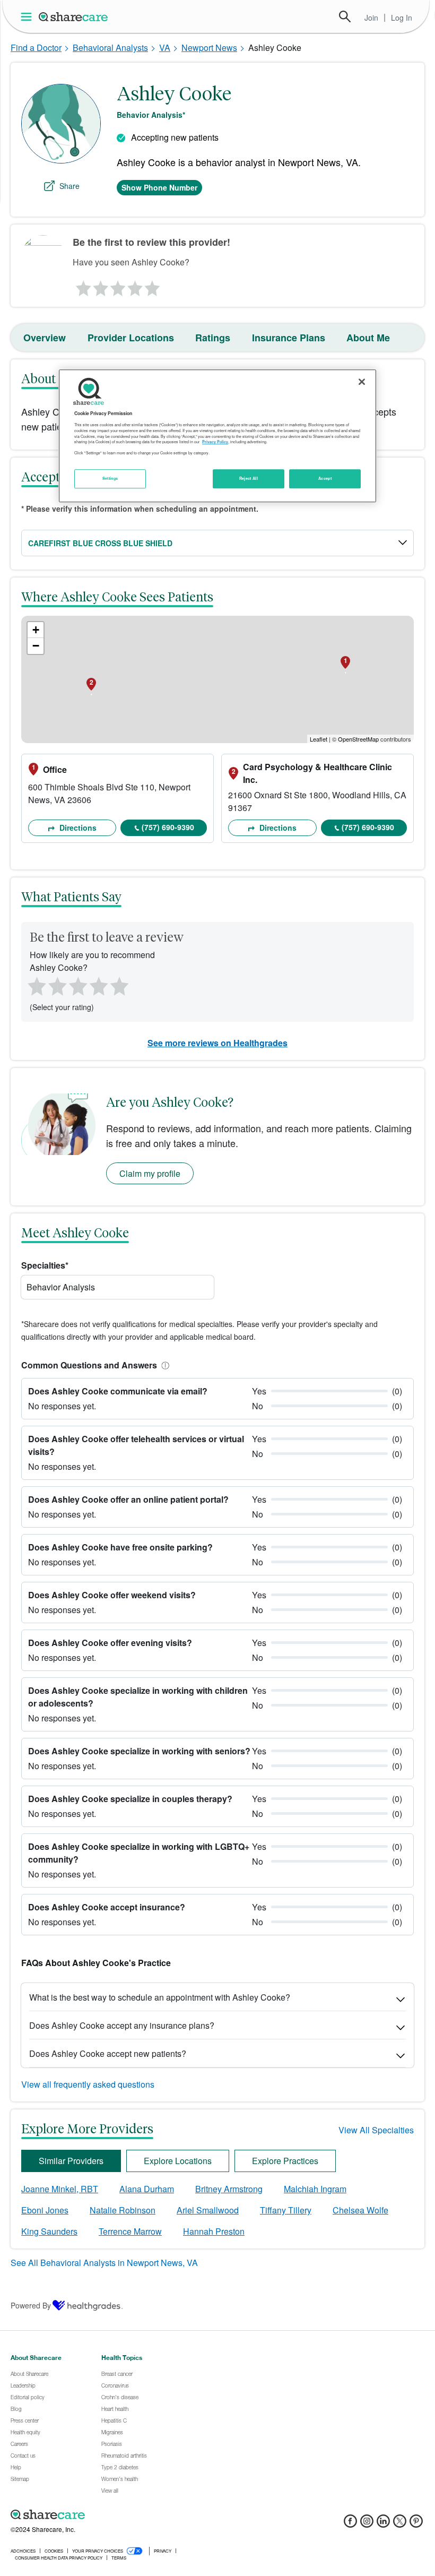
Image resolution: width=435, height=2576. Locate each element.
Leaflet (319, 739)
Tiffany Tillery (286, 2210)
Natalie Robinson (123, 2210)
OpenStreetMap (358, 739)
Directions (77, 828)
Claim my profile (150, 1173)
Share (69, 186)
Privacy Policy (215, 442)
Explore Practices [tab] (285, 2161)
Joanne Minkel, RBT (60, 2189)
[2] (100, 286)
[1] (82, 286)
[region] (217, 436)
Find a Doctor (36, 48)
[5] (153, 286)
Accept (325, 478)
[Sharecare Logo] (74, 16)
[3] (117, 286)
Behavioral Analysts (110, 48)
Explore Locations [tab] (178, 2161)
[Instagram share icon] (367, 2524)
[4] (135, 286)
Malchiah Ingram (315, 2189)
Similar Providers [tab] (71, 2161)
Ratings (213, 338)
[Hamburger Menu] (28, 17)
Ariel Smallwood (208, 2210)
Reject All (249, 478)
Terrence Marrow (130, 2231)
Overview (45, 338)
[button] (163, 1365)
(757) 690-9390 (168, 827)
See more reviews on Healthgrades (217, 1043)
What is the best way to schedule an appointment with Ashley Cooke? (160, 1997)
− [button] (36, 646)
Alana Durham (147, 2189)
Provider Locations (131, 338)
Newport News (209, 48)
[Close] (362, 382)
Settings (110, 478)
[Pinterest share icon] (416, 2524)
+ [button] (36, 630)
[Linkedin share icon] (383, 2524)
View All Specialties (376, 2130)
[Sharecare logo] (127, 2515)
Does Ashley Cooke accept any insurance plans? (122, 2025)
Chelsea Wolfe (360, 2210)
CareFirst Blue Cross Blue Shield (100, 543)
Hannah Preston (214, 2231)
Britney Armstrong (229, 2189)
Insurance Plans (289, 338)
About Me (368, 338)
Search (345, 16)
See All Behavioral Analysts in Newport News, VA (104, 2263)
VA (165, 48)
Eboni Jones (45, 2210)
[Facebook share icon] (350, 2524)
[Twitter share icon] (400, 2524)
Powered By (31, 2305)
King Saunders (49, 2231)
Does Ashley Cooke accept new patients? (108, 2053)
